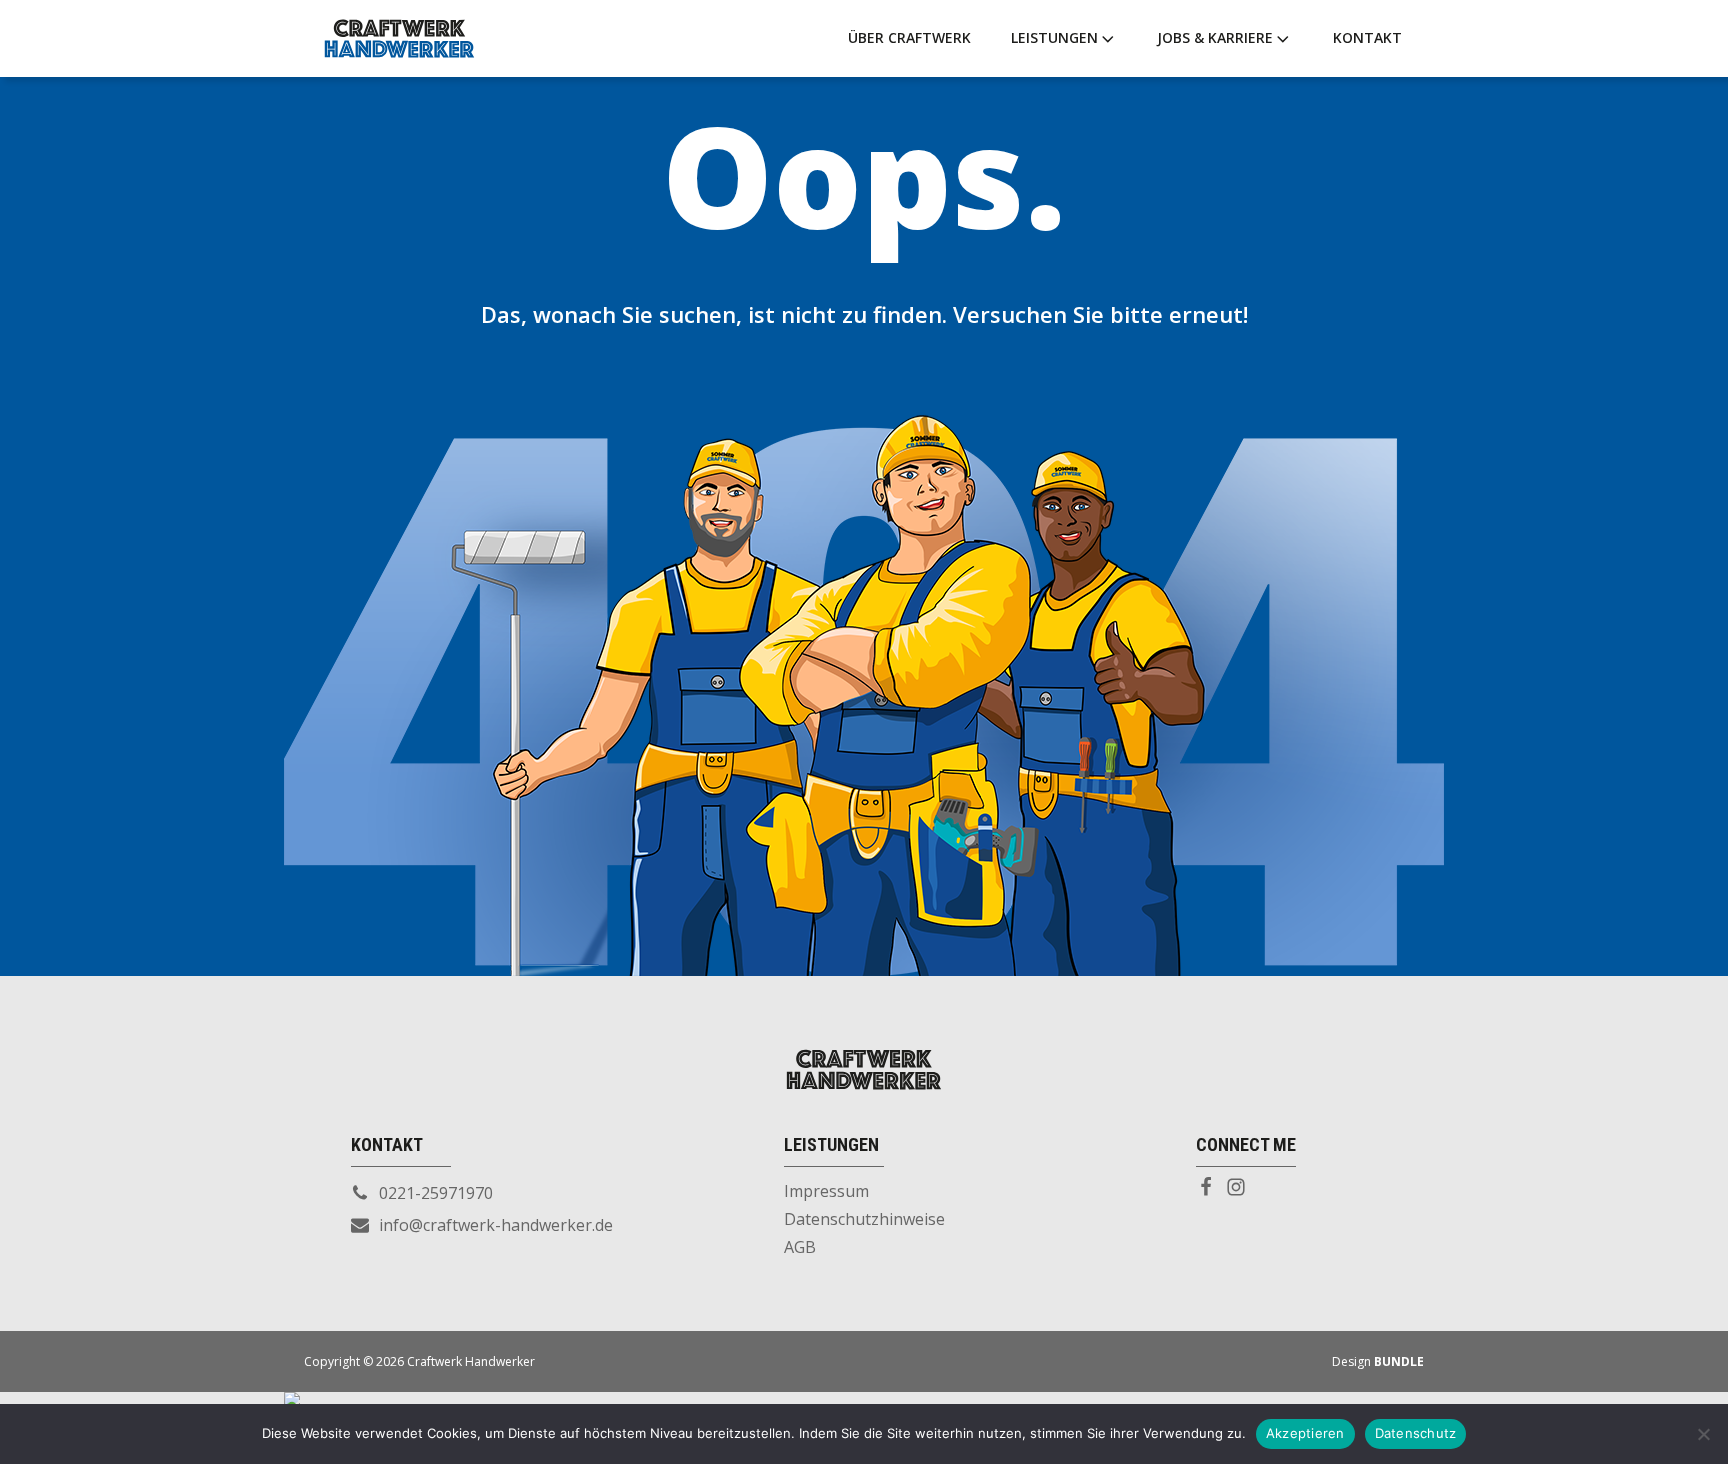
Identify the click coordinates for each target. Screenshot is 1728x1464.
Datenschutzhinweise (864, 1219)
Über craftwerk (909, 37)
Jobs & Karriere (1215, 37)
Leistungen (1054, 37)
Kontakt (1367, 37)
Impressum (826, 1191)
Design (1378, 1361)
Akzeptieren (1305, 1433)
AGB (800, 1247)
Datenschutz (1416, 1433)
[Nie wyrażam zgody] (1703, 1434)
